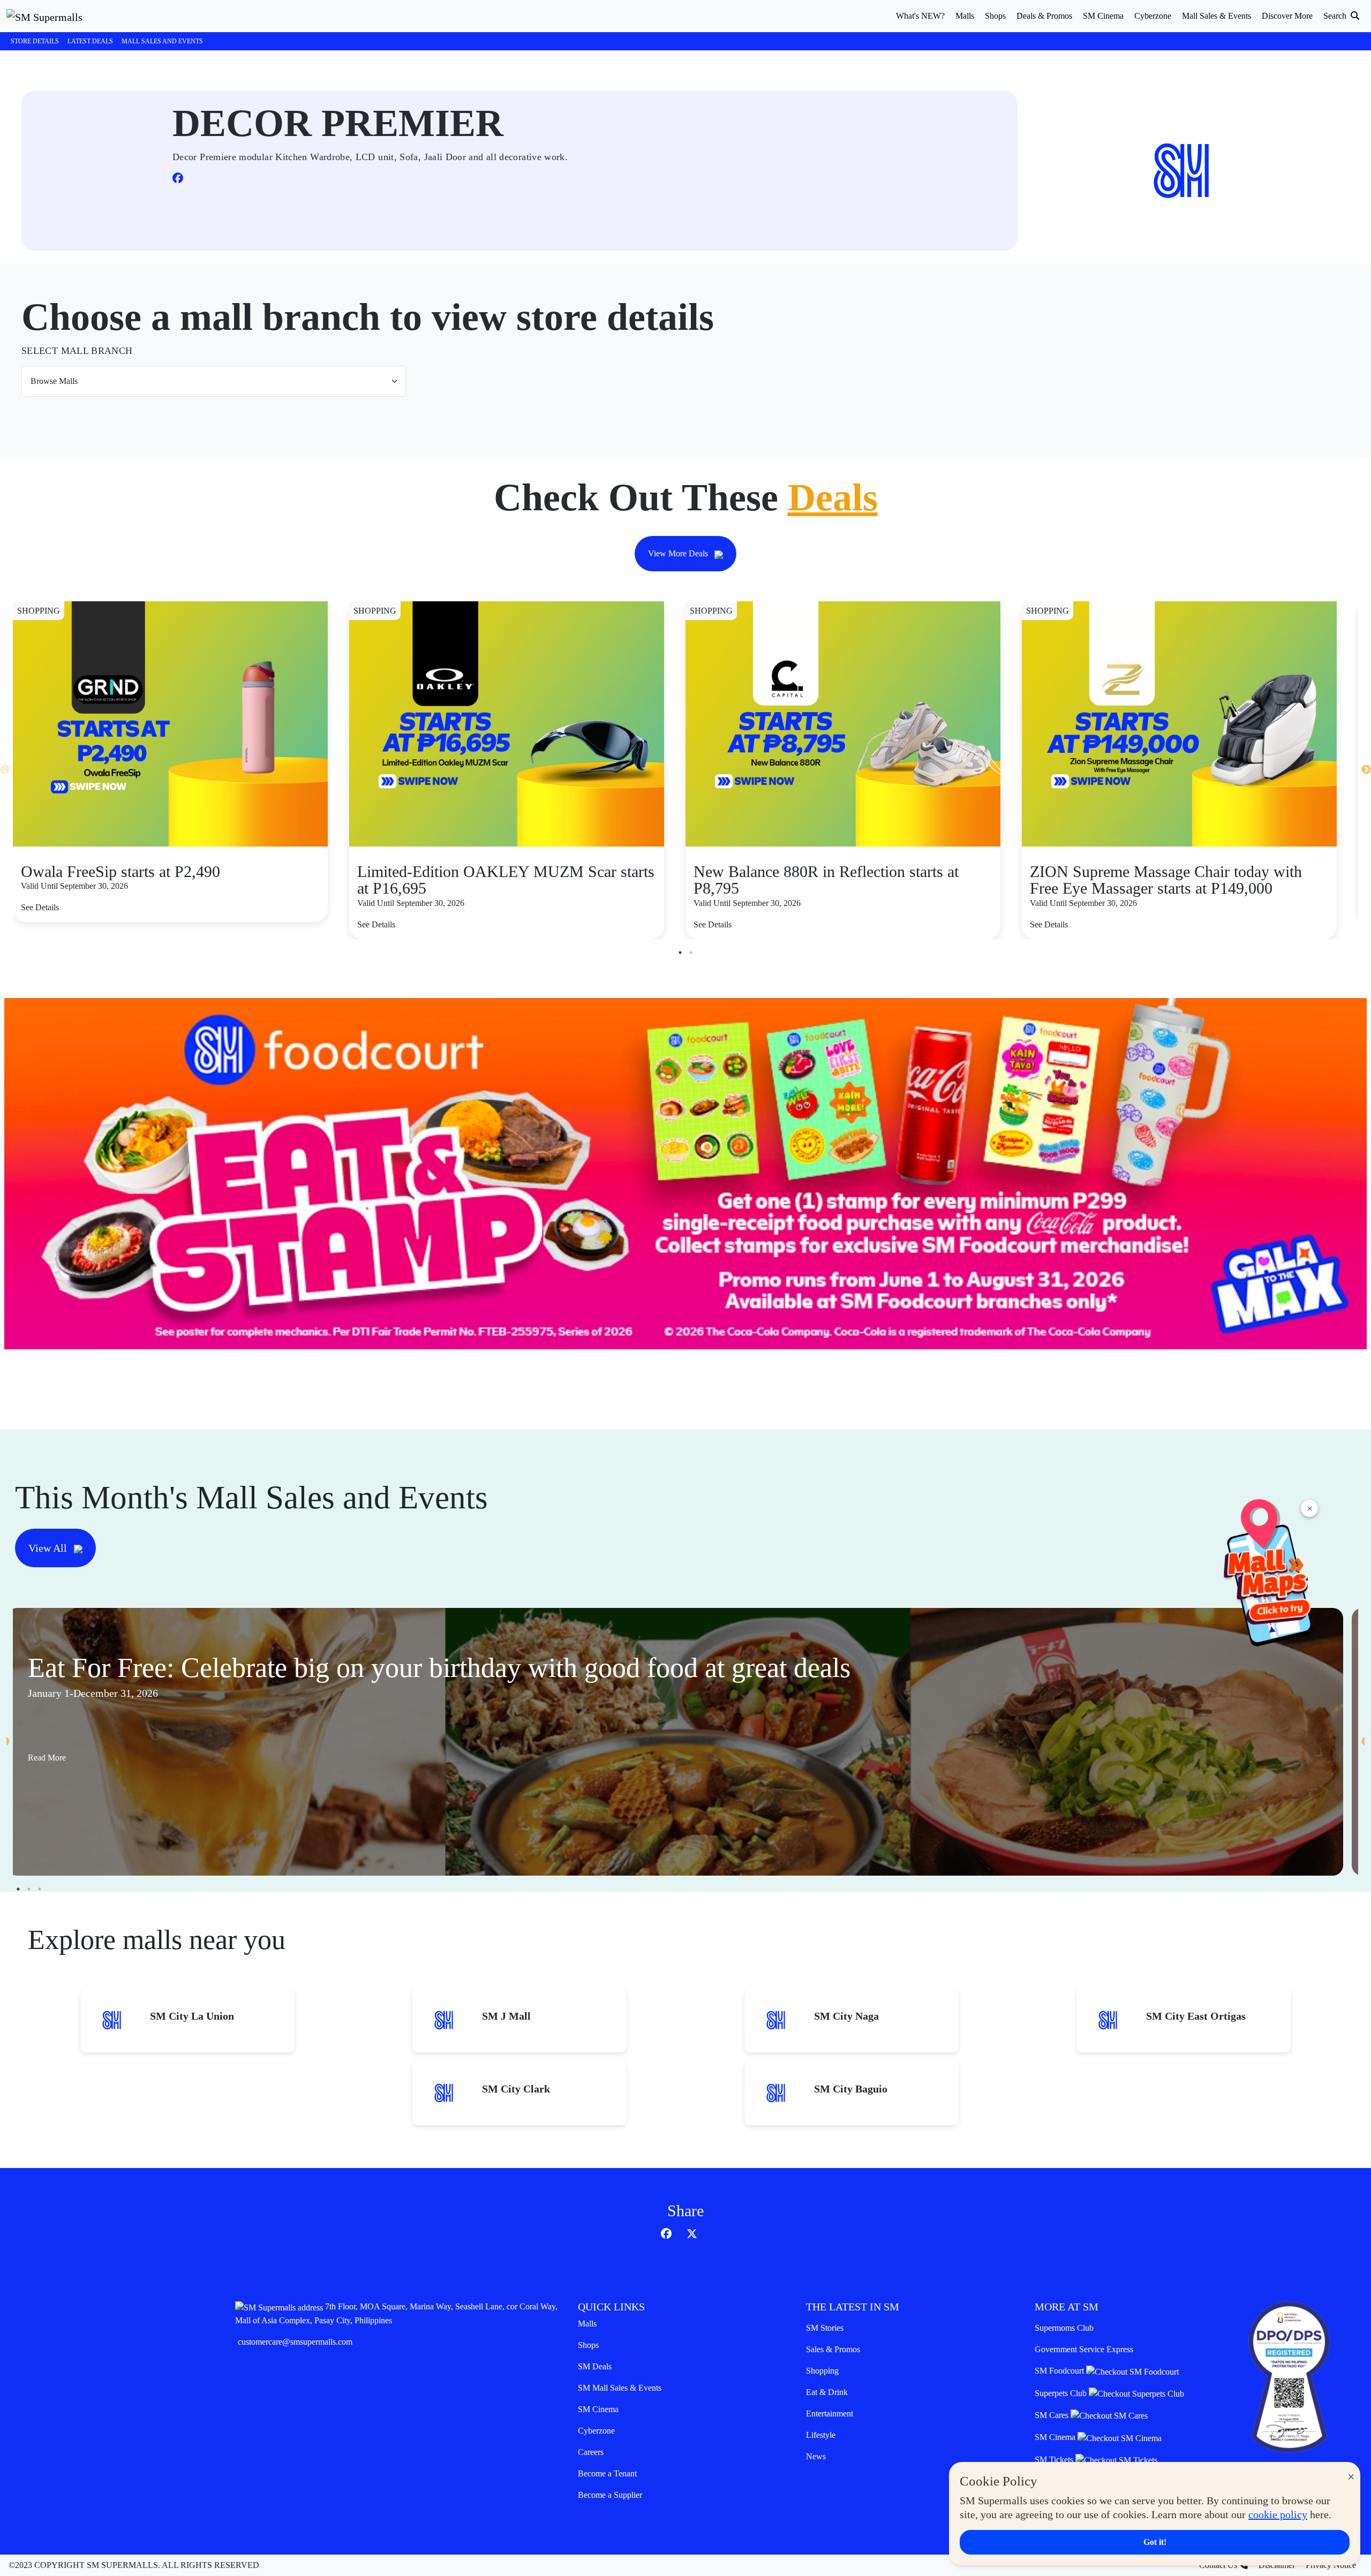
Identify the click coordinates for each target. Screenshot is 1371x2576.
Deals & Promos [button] (1044, 16)
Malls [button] (965, 16)
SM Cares (1053, 2415)
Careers (591, 2452)
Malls (587, 2324)
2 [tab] (691, 953)
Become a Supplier (610, 2495)
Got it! (1155, 2542)
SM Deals (595, 2366)
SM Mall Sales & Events (620, 2388)
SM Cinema (598, 2409)
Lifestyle (821, 2435)
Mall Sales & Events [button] (1216, 16)
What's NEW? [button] (920, 16)
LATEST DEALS (90, 41)
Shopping (822, 2371)
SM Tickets (1055, 2460)
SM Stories (825, 2328)
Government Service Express (1084, 2349)
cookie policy (1278, 2514)
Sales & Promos (833, 2349)
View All (49, 1548)
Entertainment (830, 2413)
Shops (588, 2345)
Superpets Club (1062, 2393)
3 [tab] (40, 1889)
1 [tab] (680, 953)
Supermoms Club (1064, 2328)
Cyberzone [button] (1153, 16)
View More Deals (679, 553)
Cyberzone (596, 2431)
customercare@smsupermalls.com (295, 2342)
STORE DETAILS (35, 41)
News (816, 2456)
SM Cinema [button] (1103, 16)
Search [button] (1336, 16)
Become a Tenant (607, 2473)
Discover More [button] (1287, 16)
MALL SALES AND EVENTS (162, 41)
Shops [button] (995, 16)
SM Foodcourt (1060, 2371)
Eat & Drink (827, 2392)
